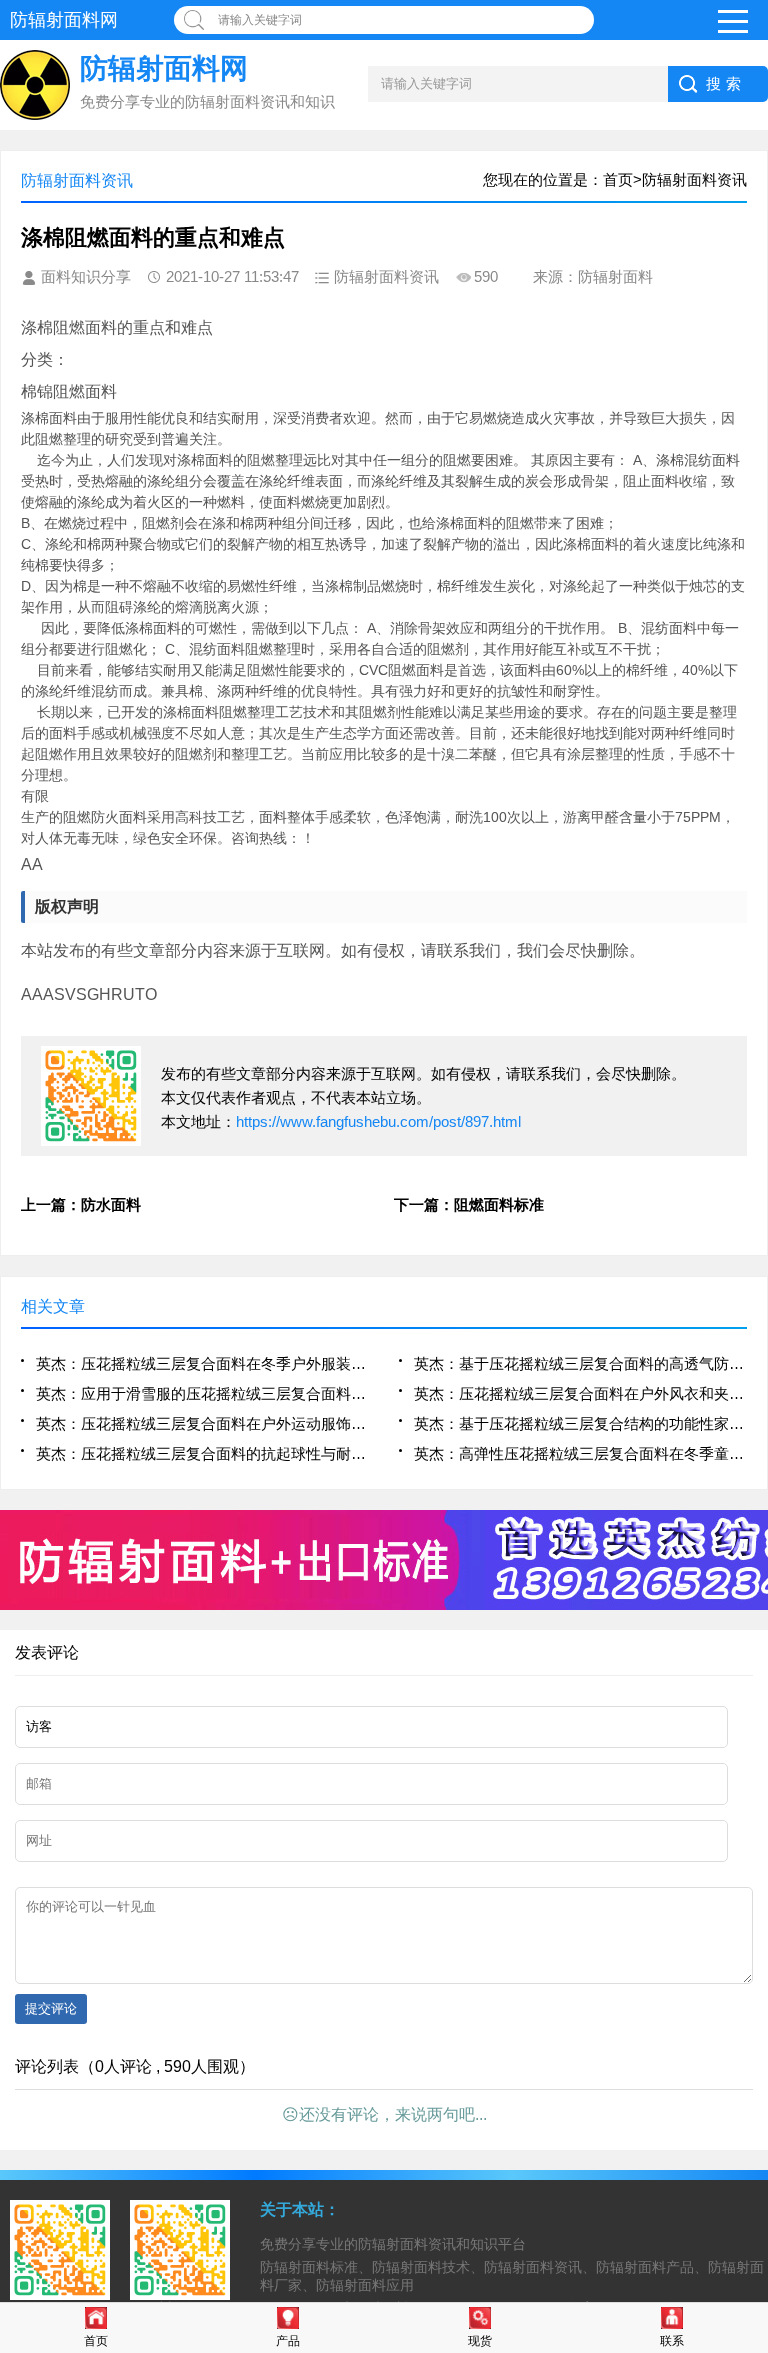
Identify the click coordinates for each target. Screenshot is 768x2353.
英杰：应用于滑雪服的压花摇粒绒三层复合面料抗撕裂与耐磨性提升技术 (202, 1393)
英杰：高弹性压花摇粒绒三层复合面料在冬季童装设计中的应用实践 (580, 1453)
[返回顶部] (747, 2097)
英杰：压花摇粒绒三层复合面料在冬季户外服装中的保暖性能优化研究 (202, 1363)
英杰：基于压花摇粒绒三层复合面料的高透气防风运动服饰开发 (580, 1363)
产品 (288, 2341)
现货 (480, 2341)
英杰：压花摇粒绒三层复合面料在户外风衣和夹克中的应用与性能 (580, 1393)
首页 (96, 2341)
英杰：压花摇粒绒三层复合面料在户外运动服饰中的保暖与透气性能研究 (202, 1423)
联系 (672, 2341)
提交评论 (51, 2008)
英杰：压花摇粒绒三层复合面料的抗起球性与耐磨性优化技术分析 (202, 1453)
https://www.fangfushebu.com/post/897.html (378, 1121)
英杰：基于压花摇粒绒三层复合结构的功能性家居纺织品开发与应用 (580, 1423)
